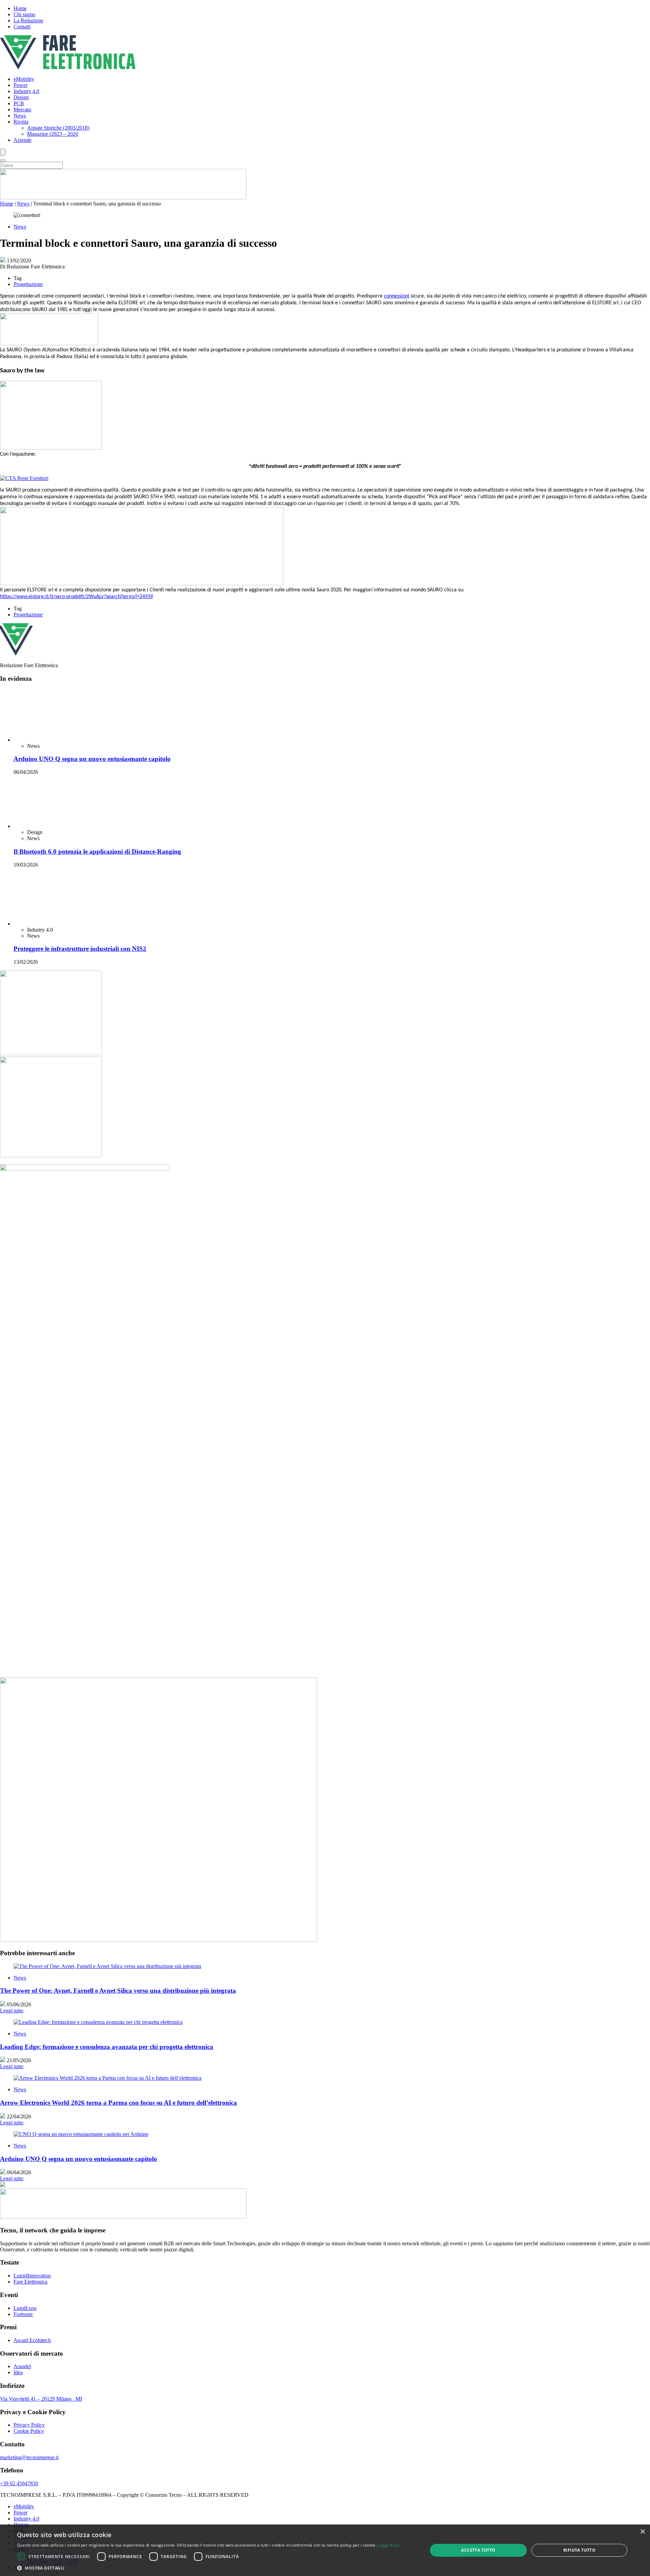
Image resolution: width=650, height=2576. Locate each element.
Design (21, 97)
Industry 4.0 (26, 91)
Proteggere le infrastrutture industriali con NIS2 (80, 2305)
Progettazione (28, 284)
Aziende (23, 140)
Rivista (21, 122)
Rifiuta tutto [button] (579, 2550)
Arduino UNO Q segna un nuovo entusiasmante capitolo (92, 1212)
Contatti (22, 27)
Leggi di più (389, 2545)
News (20, 116)
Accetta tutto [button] (478, 2550)
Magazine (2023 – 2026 (53, 134)
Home (20, 8)
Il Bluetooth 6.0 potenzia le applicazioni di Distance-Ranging (97, 1759)
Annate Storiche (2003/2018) (58, 128)
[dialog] (325, 2550)
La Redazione (28, 20)
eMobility (24, 79)
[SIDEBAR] (51, 2409)
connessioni (397, 296)
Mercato (22, 110)
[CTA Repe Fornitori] (24, 478)
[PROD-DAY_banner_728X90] (123, 198)
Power (20, 85)
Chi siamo (24, 14)
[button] (209, 2568)
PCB (19, 103)
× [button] (642, 2532)
